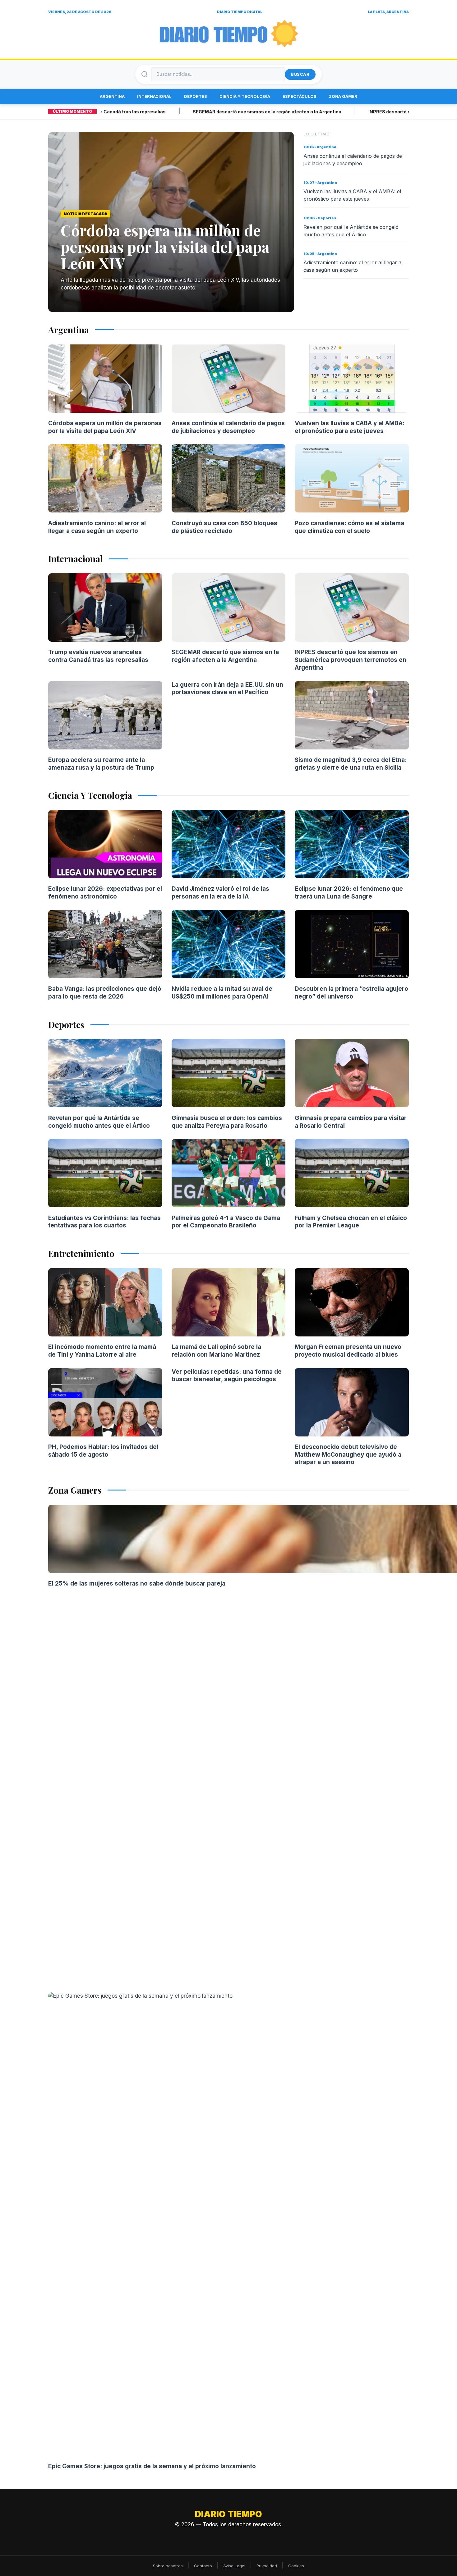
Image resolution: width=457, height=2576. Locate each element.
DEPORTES (196, 96)
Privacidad (267, 2566)
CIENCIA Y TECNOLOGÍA (245, 96)
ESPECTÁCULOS (300, 96)
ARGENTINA (112, 96)
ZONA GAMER (343, 96)
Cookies (296, 2566)
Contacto (203, 2566)
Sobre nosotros (168, 2566)
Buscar (300, 74)
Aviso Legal (234, 2566)
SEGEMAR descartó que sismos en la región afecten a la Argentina (222, 112)
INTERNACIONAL (154, 96)
